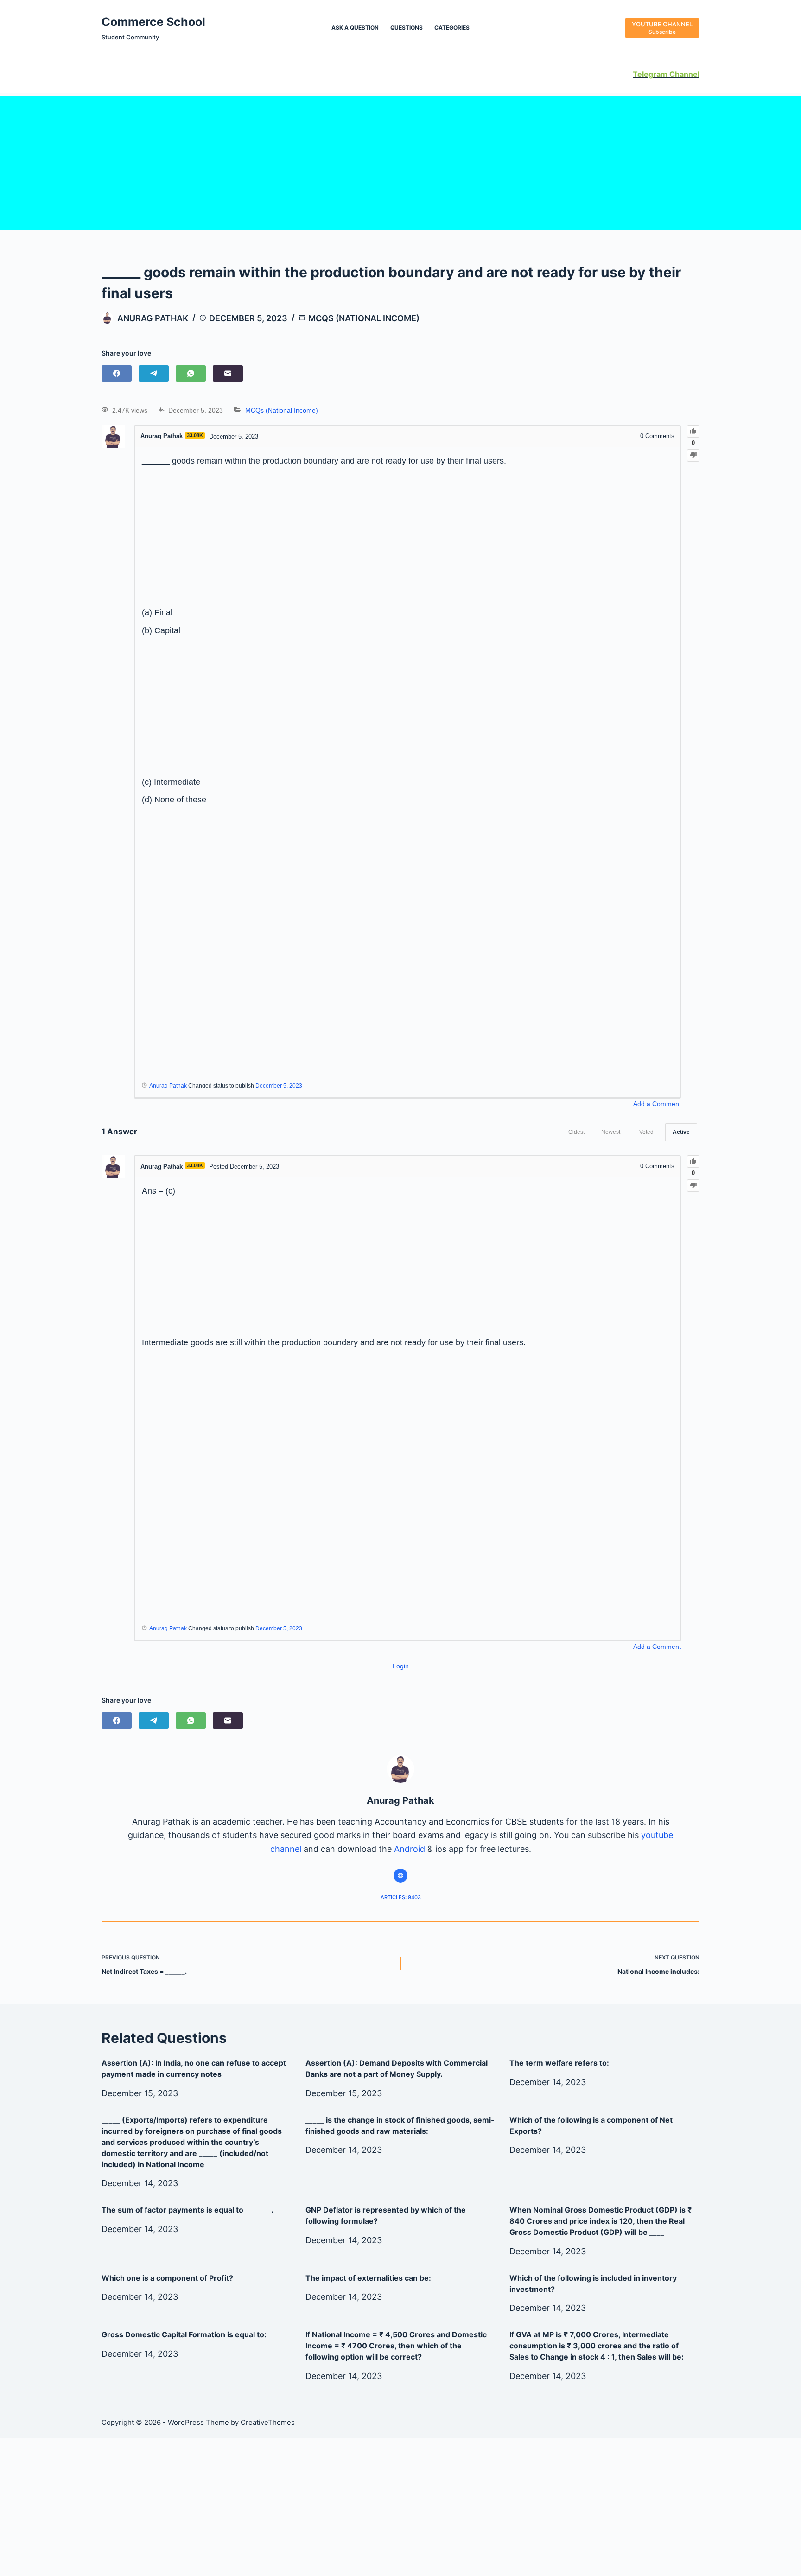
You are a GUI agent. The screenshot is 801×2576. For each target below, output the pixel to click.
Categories (452, 28)
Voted (646, 1132)
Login (401, 1666)
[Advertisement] (400, 161)
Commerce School (153, 22)
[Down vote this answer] (693, 1186)
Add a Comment (657, 1104)
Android (410, 1849)
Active (681, 1132)
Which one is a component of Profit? (167, 2278)
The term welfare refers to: (559, 2063)
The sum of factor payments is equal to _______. (188, 2210)
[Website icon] (400, 1876)
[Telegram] (154, 373)
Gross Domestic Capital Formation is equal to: (184, 2334)
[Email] (228, 373)
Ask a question (355, 28)
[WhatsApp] (191, 373)
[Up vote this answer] (693, 1161)
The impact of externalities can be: (368, 2278)
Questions (407, 28)
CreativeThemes (268, 2422)
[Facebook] (117, 373)
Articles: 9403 (401, 1897)
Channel (683, 74)
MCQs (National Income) (364, 318)
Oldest (576, 1132)
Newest (611, 1132)
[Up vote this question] (693, 431)
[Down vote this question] (693, 455)
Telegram (650, 74)
